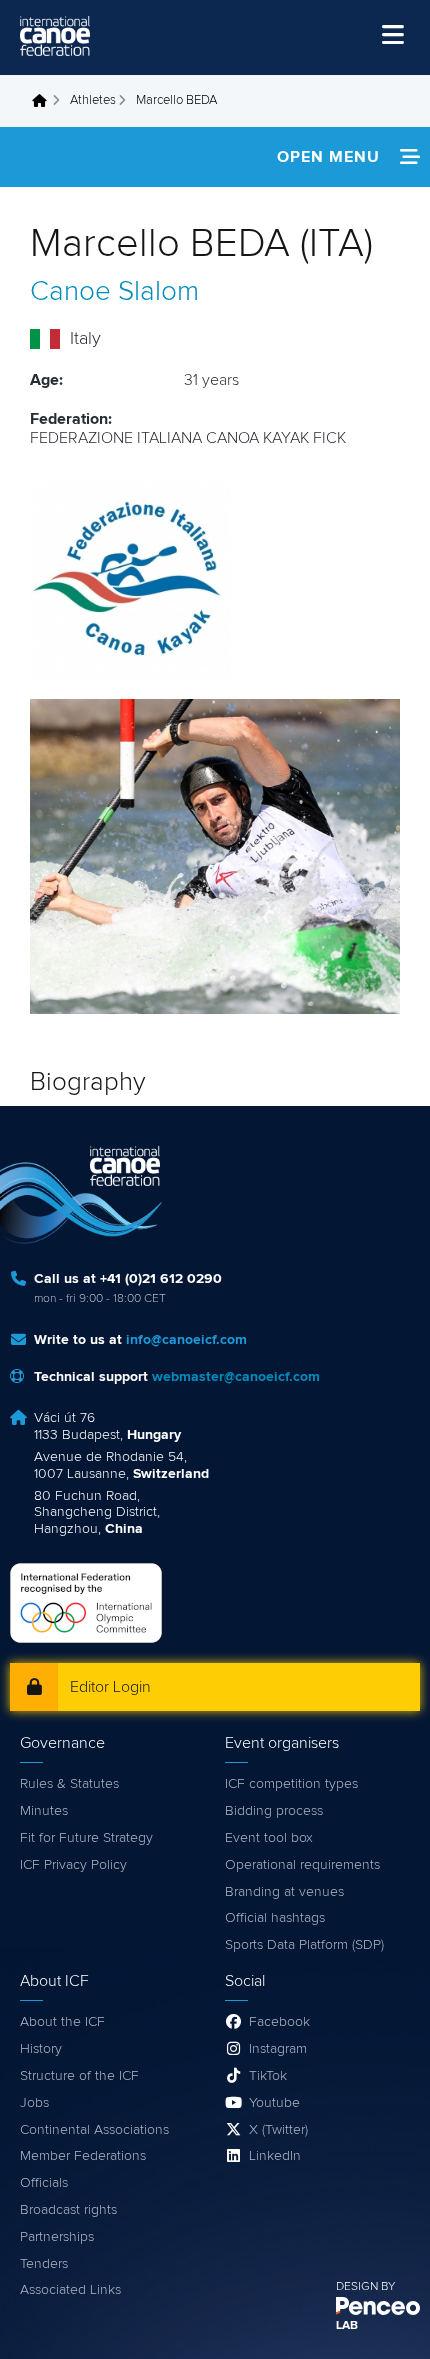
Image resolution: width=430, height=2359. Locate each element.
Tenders (44, 2264)
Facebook (279, 2022)
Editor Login (110, 1687)
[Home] (55, 36)
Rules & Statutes (69, 1784)
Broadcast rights (68, 2210)
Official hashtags (275, 1918)
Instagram (278, 2049)
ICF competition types (291, 1784)
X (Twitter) (278, 2130)
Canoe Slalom (114, 292)
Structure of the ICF (79, 2076)
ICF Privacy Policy (73, 1865)
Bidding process (274, 1811)
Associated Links (70, 2290)
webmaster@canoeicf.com (236, 1377)
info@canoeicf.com (186, 1340)
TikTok (268, 2076)
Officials (44, 2183)
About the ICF (62, 2022)
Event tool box (269, 1838)
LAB (347, 2326)
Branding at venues (284, 1892)
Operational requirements (302, 1865)
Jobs (34, 2103)
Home (45, 101)
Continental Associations (94, 2130)
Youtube (274, 2103)
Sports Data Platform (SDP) (304, 1945)
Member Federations (83, 2156)
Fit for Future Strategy (86, 1838)
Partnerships (57, 2237)
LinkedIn (275, 2156)
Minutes (44, 1811)
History (41, 2049)
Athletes (93, 100)
